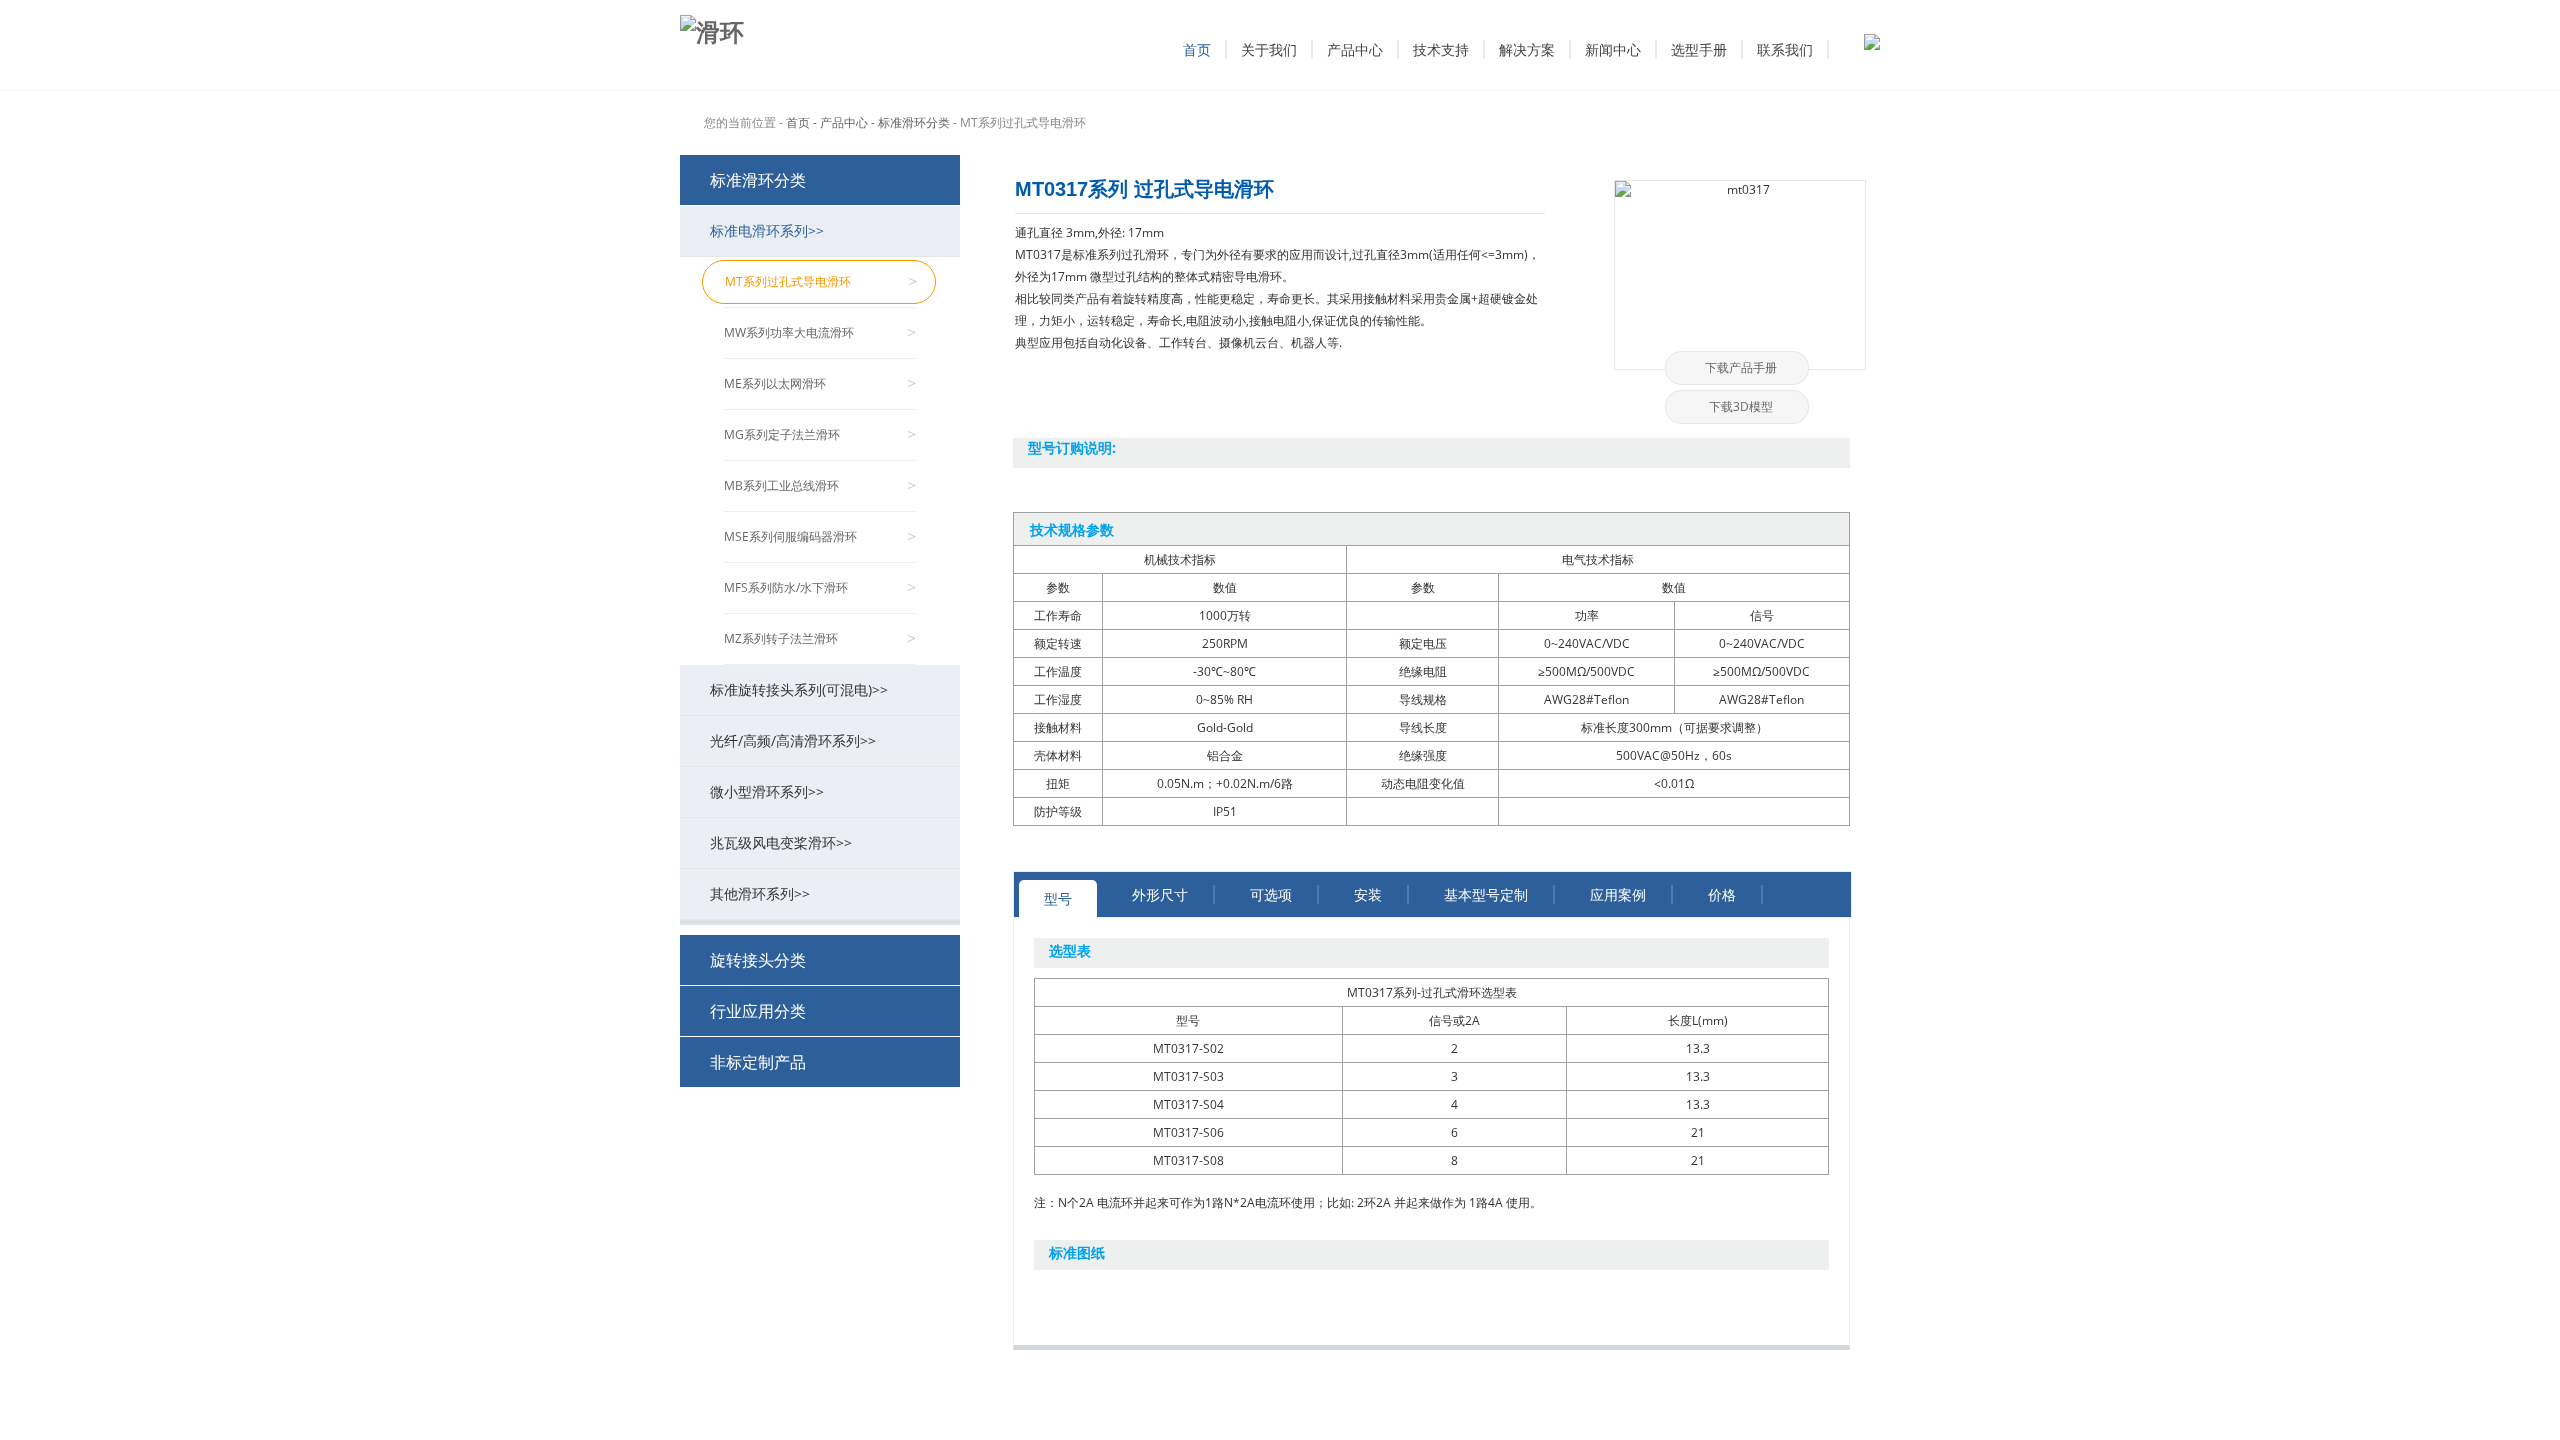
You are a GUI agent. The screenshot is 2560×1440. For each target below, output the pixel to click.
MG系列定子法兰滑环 (820, 434)
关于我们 (1269, 49)
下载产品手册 (1741, 367)
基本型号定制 (1486, 894)
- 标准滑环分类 (910, 122)
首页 (1197, 49)
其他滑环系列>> (760, 893)
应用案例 (1618, 894)
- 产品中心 (840, 122)
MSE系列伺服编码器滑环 (820, 536)
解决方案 (1527, 49)
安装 (1368, 894)
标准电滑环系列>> (767, 230)
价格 (1722, 894)
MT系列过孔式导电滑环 (821, 281)
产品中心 (1355, 49)
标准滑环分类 (758, 180)
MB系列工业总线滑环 (820, 485)
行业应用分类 (758, 1011)
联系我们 (1785, 49)
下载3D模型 (1741, 406)
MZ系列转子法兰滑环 (820, 638)
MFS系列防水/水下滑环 (820, 587)
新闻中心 (1613, 49)
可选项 (1271, 894)
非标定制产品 (758, 1062)
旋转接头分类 (758, 960)
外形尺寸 (1160, 894)
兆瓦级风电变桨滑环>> (781, 842)
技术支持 (1441, 49)
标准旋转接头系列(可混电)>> (799, 689)
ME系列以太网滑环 (820, 383)
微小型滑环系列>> (767, 791)
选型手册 (1699, 49)
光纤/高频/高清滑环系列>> (793, 740)
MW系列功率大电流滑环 (820, 332)
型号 (1058, 898)
